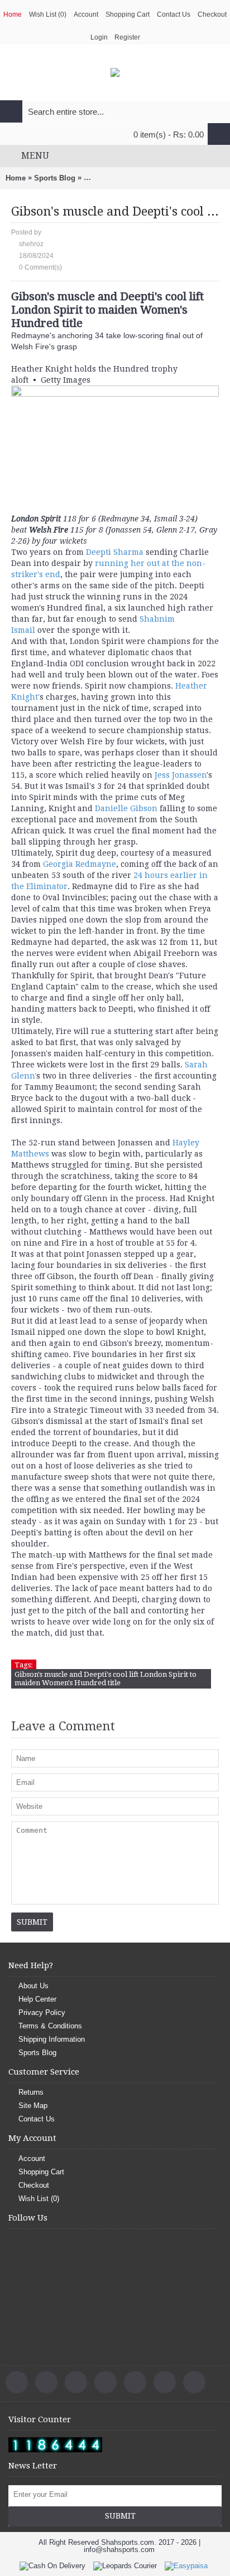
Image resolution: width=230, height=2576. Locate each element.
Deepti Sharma (116, 552)
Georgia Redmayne (80, 864)
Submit (120, 2516)
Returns (31, 2092)
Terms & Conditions (50, 2026)
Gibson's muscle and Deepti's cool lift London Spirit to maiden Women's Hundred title (106, 1679)
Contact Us (37, 2119)
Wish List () (39, 2199)
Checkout (34, 2185)
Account (32, 2158)
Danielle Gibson (126, 808)
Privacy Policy (42, 2012)
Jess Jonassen (181, 775)
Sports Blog (55, 178)
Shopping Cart (41, 2172)
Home (16, 178)
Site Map (33, 2106)
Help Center (37, 1999)
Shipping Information (52, 2039)
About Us (33, 1986)
